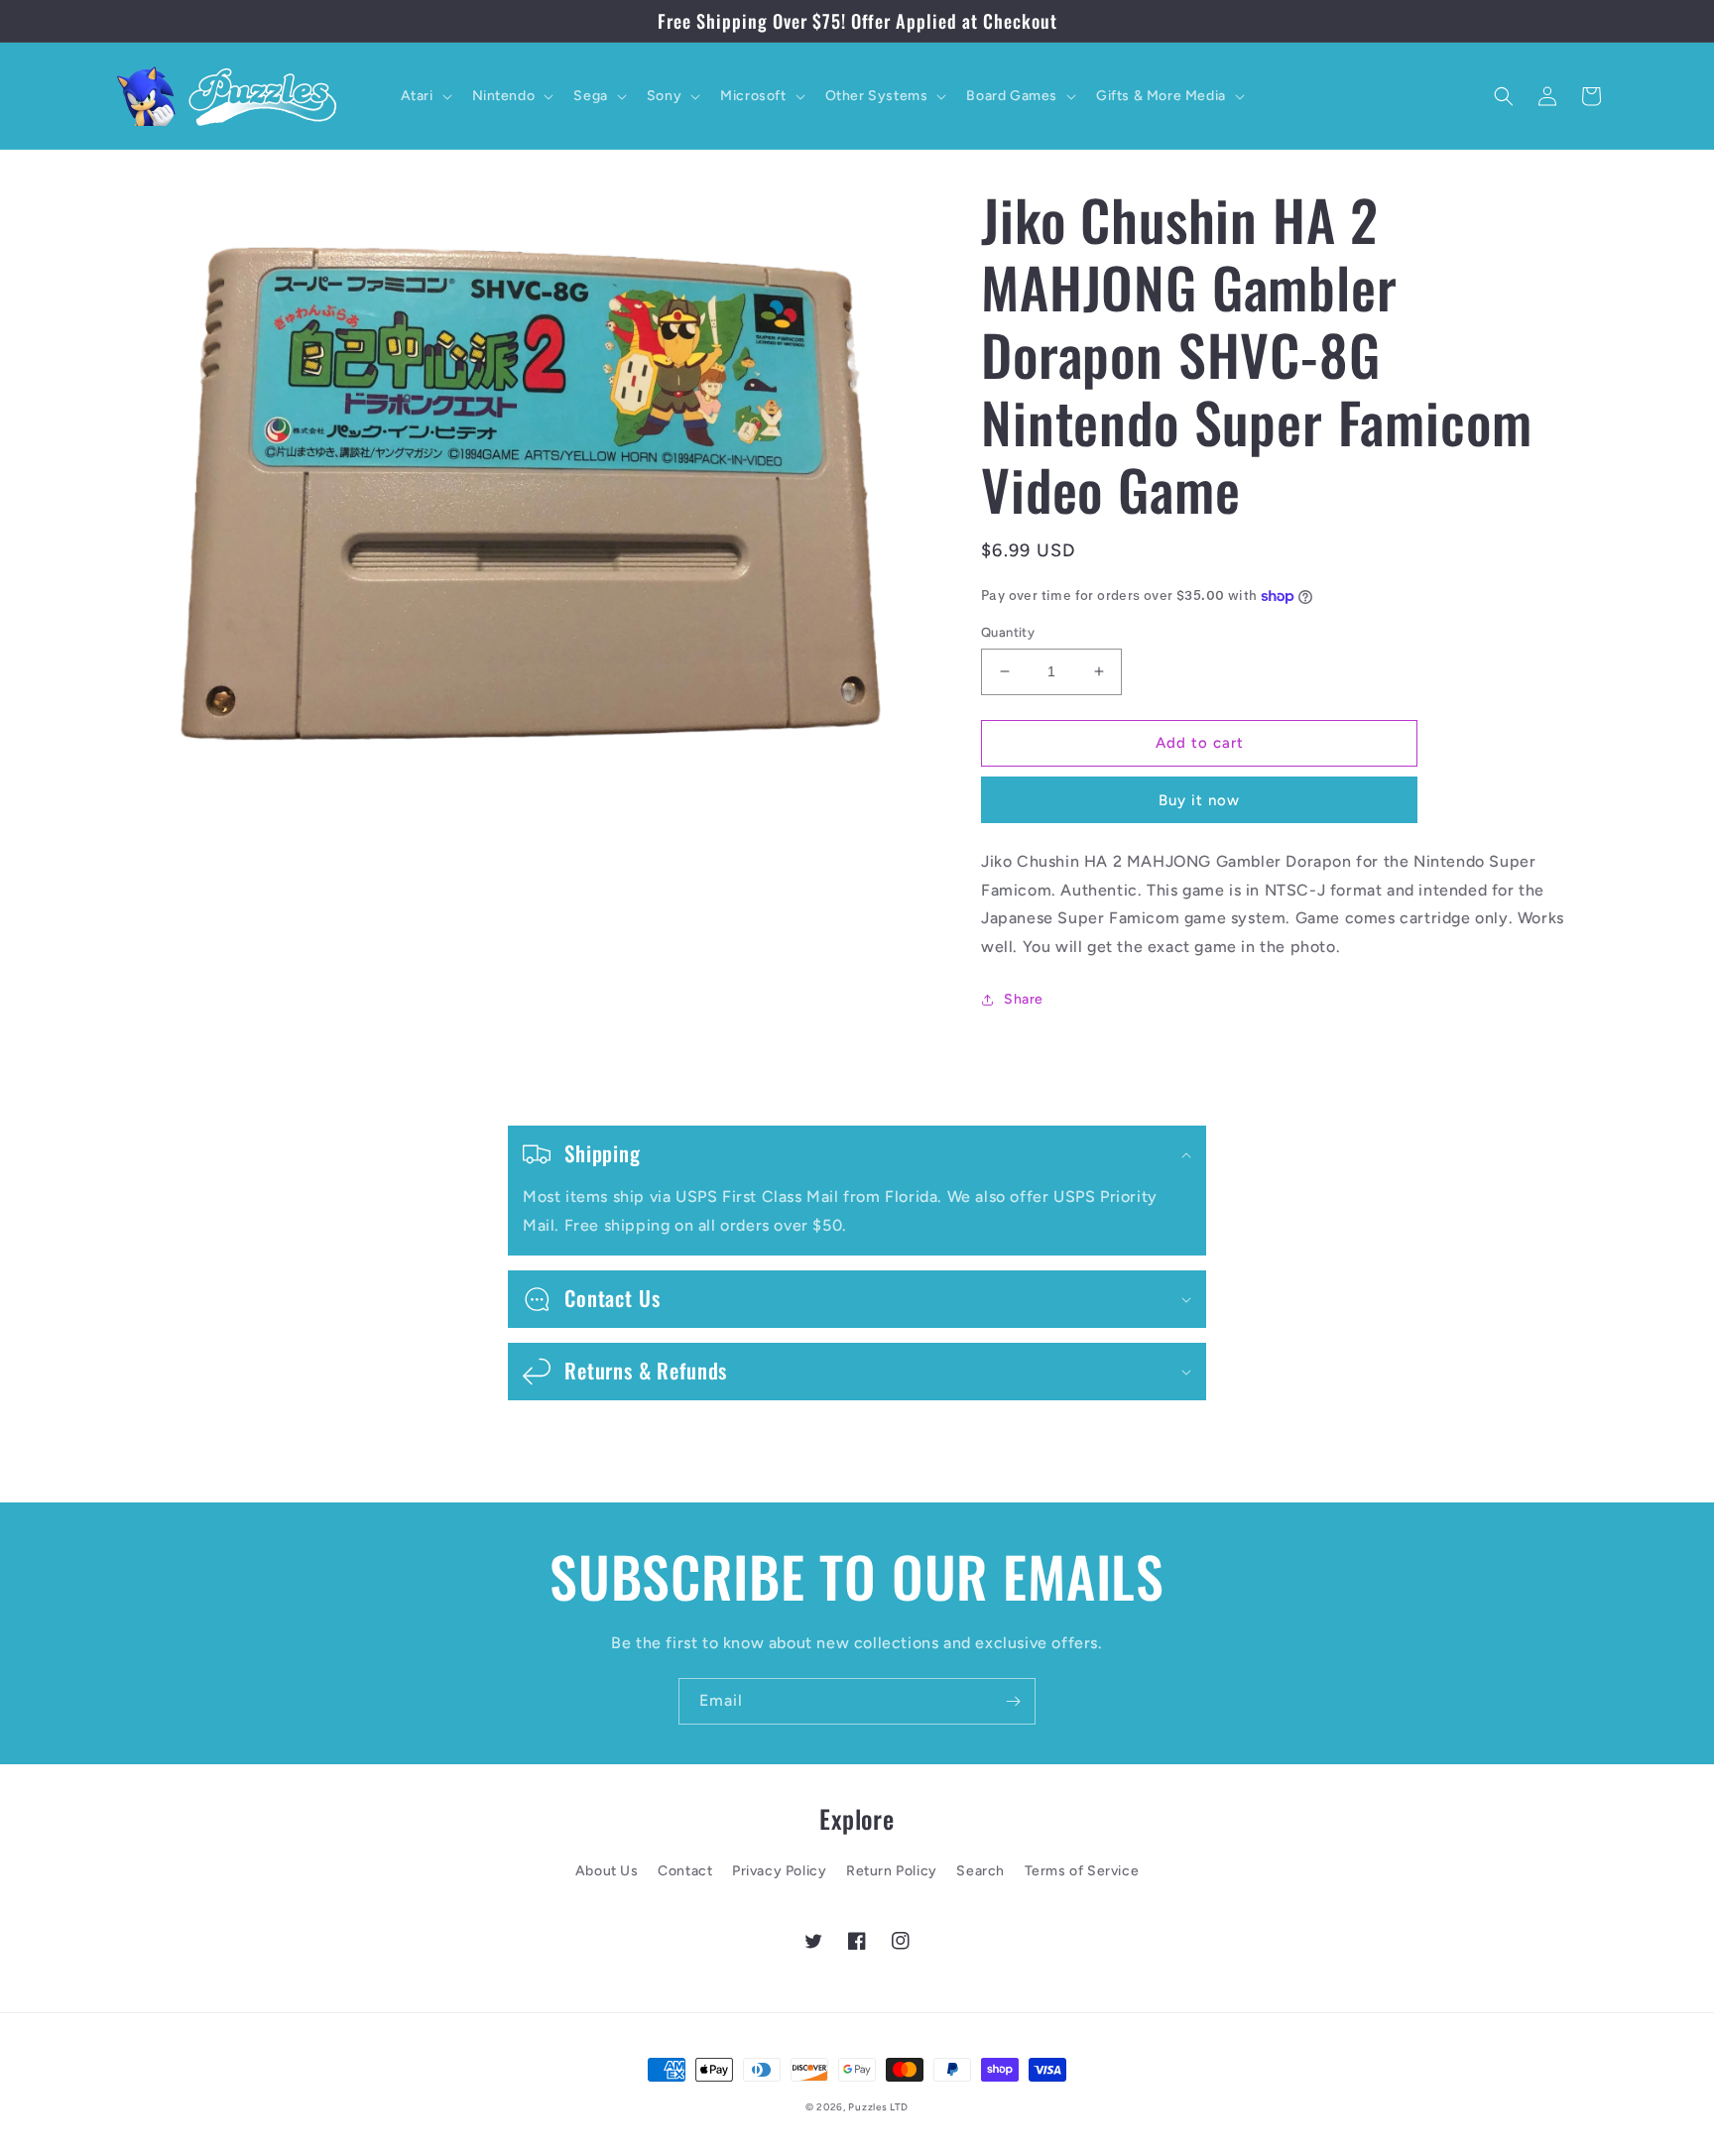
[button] (425, 96)
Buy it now (1199, 800)
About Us (607, 1871)
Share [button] (1024, 999)
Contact (685, 1871)
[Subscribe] (1013, 1701)
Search (980, 1871)
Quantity (1008, 632)
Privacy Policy (779, 1871)
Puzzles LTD (878, 2107)
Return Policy (892, 1871)
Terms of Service (1082, 1871)
